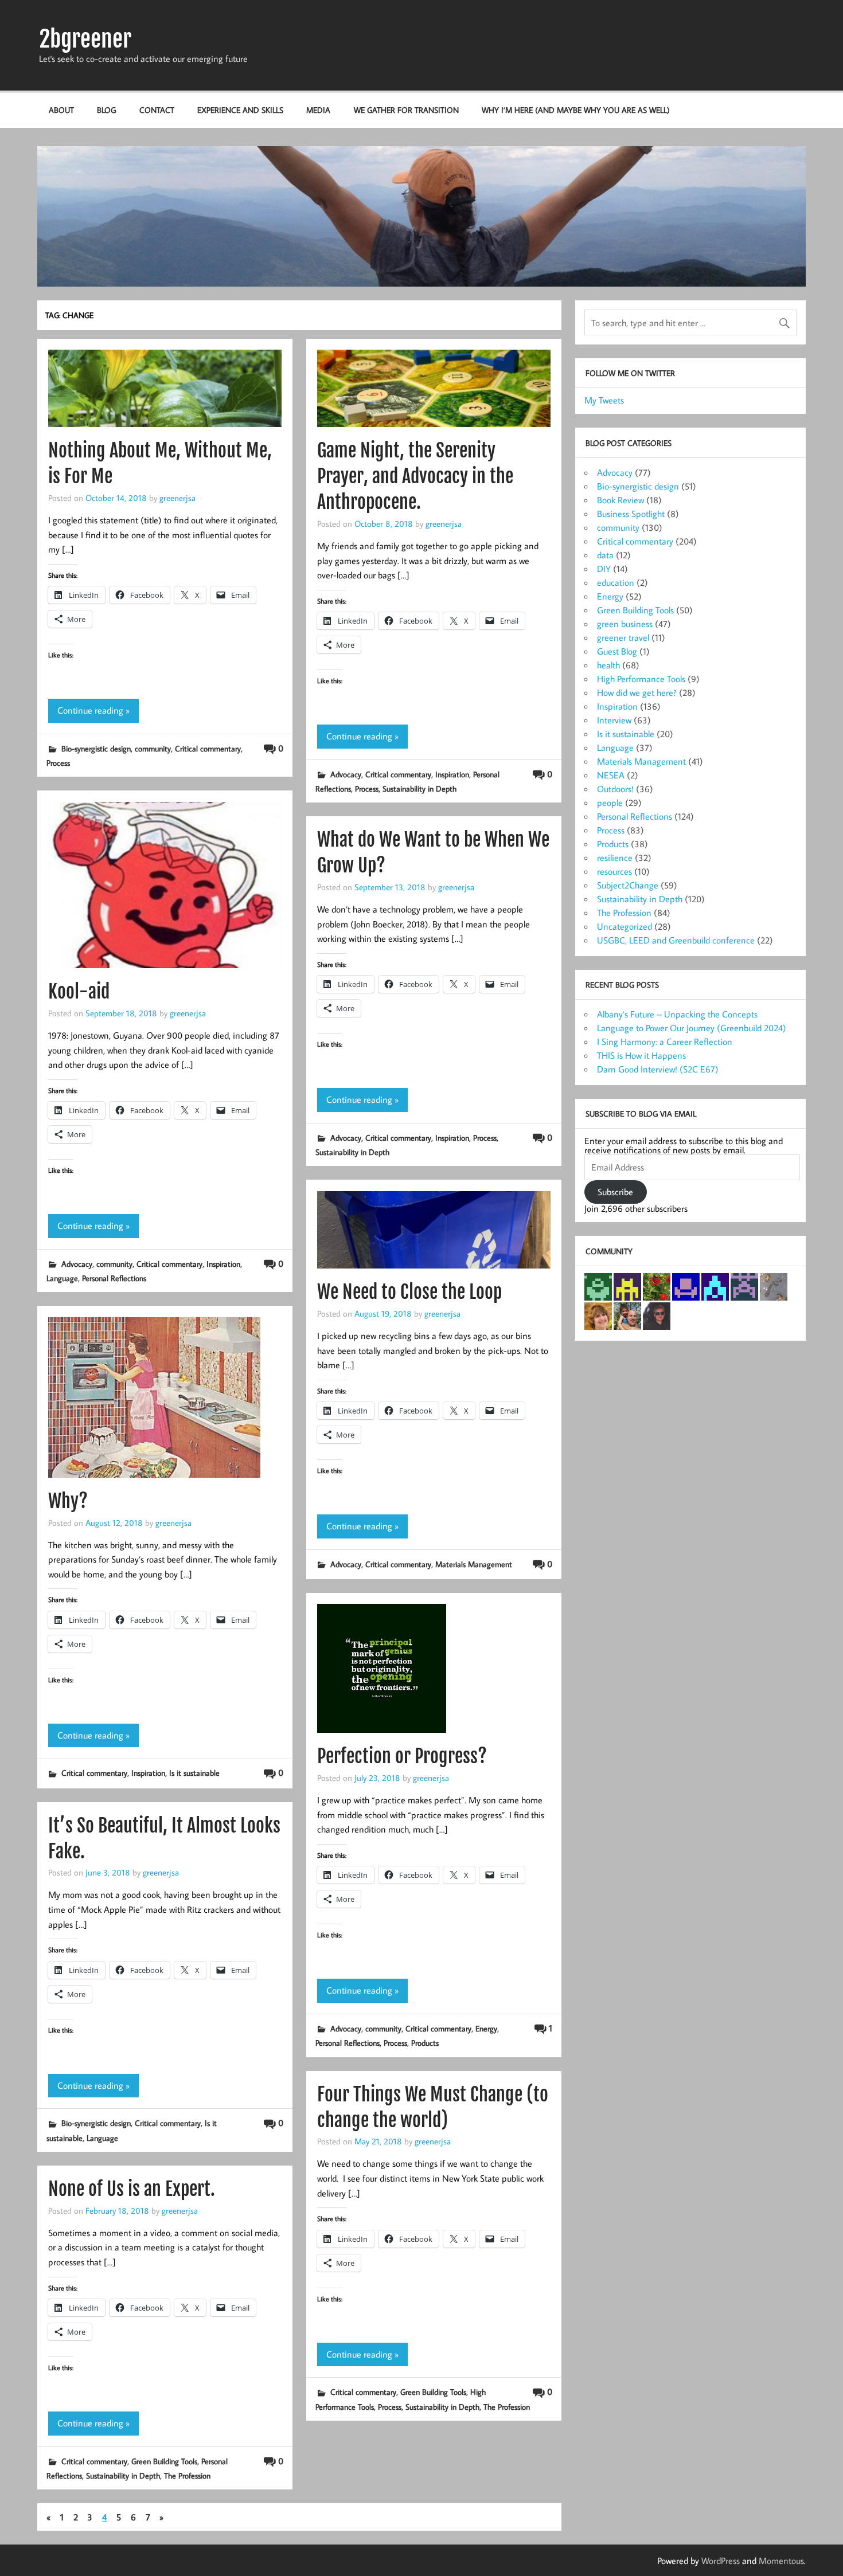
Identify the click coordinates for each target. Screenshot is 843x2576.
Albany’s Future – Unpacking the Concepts (677, 1014)
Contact (157, 110)
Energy (486, 2028)
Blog (106, 110)
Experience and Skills (240, 110)
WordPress (721, 2561)
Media (318, 110)
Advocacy (346, 774)
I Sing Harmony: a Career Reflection (665, 1042)
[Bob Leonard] (627, 1286)
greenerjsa (177, 498)
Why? (68, 1501)
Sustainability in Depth (419, 788)
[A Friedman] (715, 1286)
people (610, 802)
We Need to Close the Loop (409, 1292)
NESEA (611, 775)
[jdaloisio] (598, 1286)
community (153, 748)
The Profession (507, 2407)
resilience (615, 858)
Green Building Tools (433, 2392)
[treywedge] (657, 1315)
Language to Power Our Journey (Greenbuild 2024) (692, 1028)
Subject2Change (628, 885)
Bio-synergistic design (96, 748)
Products (425, 2043)
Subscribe (615, 1192)
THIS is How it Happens (641, 1055)
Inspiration (452, 774)
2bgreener (85, 39)
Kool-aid (79, 992)
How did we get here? (637, 692)
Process (58, 763)
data (605, 555)
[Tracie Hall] (657, 1286)
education (616, 582)
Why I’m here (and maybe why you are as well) (576, 110)
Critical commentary (208, 748)
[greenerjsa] (774, 1286)
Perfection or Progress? (402, 1756)
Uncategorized (625, 926)
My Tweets (604, 400)
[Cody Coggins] (627, 1315)
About (61, 110)
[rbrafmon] (744, 1286)
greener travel (623, 637)
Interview (614, 720)
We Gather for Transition (406, 110)
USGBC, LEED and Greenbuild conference (676, 940)
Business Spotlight (631, 514)
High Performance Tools (641, 679)
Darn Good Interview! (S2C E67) (658, 1069)
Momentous (781, 2561)
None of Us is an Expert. (132, 2189)
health (608, 665)
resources (614, 871)
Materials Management (474, 1564)
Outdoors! (615, 789)
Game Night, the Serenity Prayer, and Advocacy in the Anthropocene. (415, 476)
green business (625, 624)
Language (62, 1278)
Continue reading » (93, 710)
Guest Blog (617, 651)
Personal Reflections (114, 1278)
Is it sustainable (194, 1773)
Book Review (620, 500)
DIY (604, 569)
